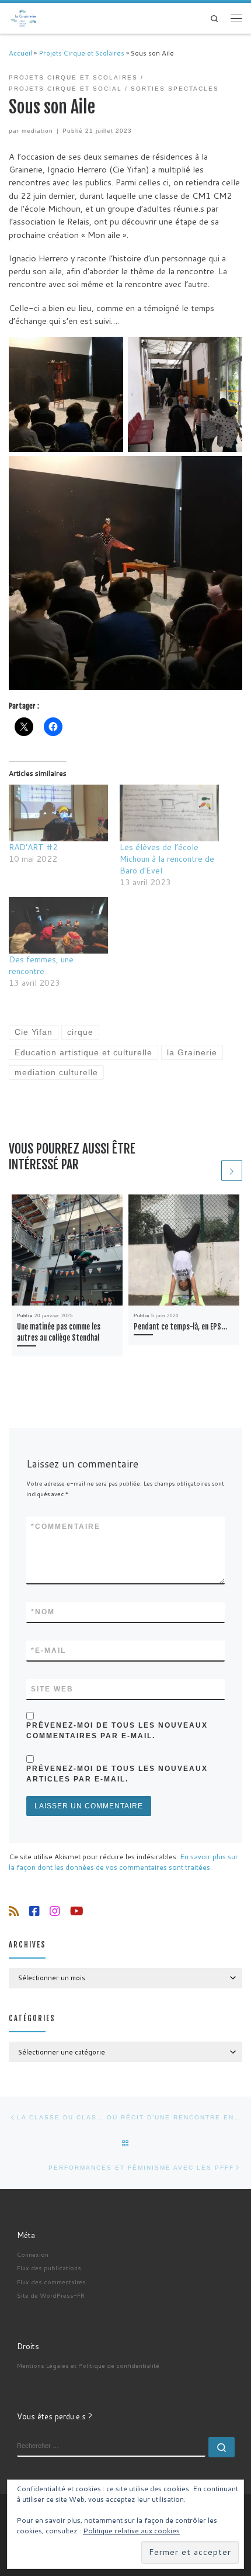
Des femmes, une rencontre (41, 965)
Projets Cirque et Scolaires (81, 53)
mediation (37, 131)
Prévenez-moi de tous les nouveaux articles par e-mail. (117, 1774)
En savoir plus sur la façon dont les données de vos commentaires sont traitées (123, 1862)
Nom (43, 1612)
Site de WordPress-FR (51, 2295)
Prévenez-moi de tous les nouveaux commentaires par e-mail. (117, 1731)
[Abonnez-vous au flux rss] (14, 1911)
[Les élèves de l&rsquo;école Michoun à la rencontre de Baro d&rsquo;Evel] (169, 813)
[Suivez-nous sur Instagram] (55, 1911)
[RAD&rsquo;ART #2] (58, 813)
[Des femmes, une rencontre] (58, 925)
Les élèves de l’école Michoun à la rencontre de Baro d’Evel (167, 859)
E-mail (48, 1650)
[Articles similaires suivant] (232, 1170)
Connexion (33, 2254)
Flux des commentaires (51, 2282)
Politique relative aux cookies (131, 2531)
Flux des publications (49, 2268)
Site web (52, 1689)
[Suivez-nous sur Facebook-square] (34, 1911)
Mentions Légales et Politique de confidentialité (88, 2365)
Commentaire (66, 1527)
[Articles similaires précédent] (209, 1170)
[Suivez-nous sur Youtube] (77, 1911)
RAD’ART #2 (33, 847)
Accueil (20, 53)
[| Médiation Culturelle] (24, 18)
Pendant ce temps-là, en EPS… (180, 1327)
